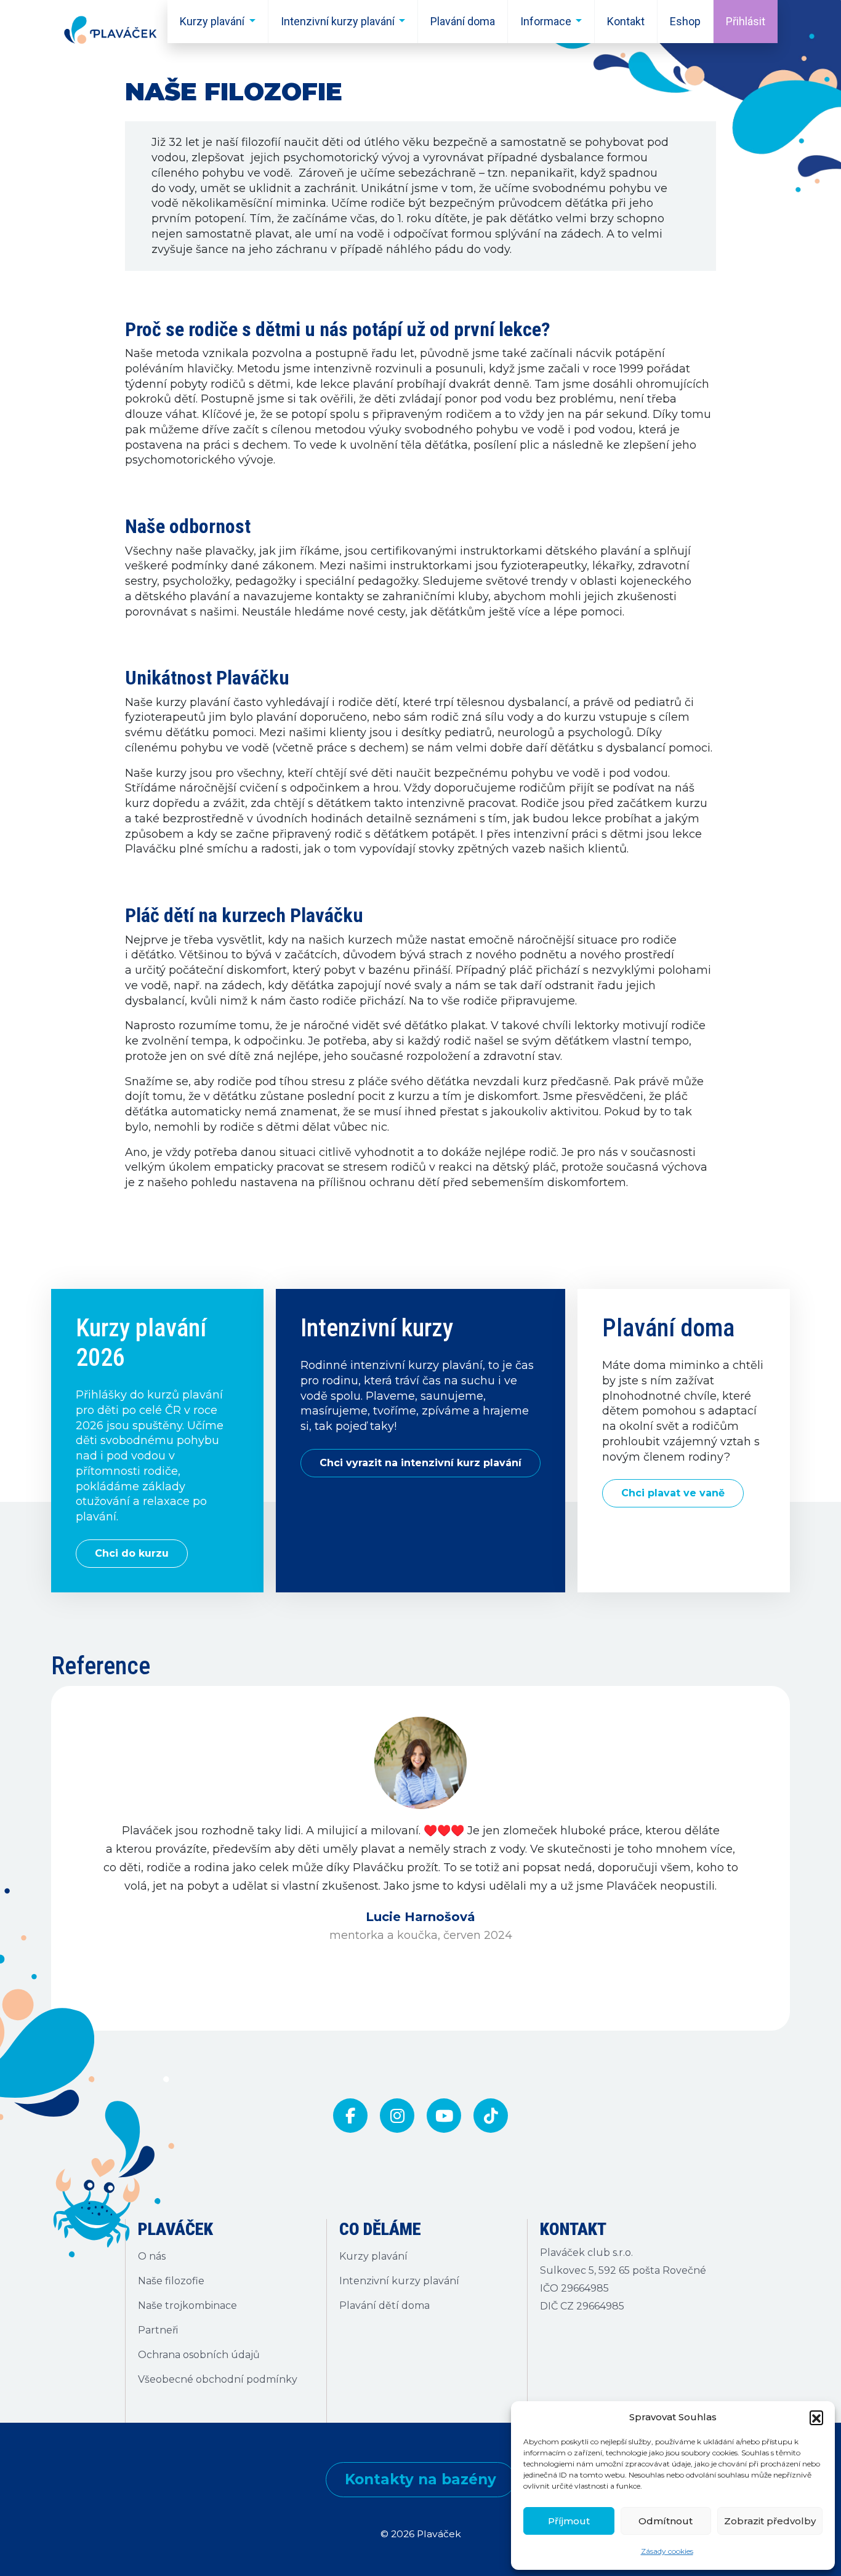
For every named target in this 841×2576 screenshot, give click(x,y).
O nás (152, 2256)
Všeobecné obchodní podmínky (218, 2379)
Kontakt (626, 21)
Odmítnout (666, 2521)
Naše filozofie (171, 2281)
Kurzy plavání (212, 21)
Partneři (158, 2330)
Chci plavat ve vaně (673, 1493)
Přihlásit (746, 21)
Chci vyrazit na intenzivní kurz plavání (420, 1463)
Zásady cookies (667, 2551)
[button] (816, 2417)
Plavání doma (463, 21)
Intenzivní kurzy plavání (338, 21)
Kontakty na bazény (420, 2479)
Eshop (685, 21)
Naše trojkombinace (187, 2305)
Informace (546, 21)
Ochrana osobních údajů (199, 2355)
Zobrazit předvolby (770, 2521)
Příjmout (569, 2521)
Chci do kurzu (132, 1553)
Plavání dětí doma (384, 2305)
